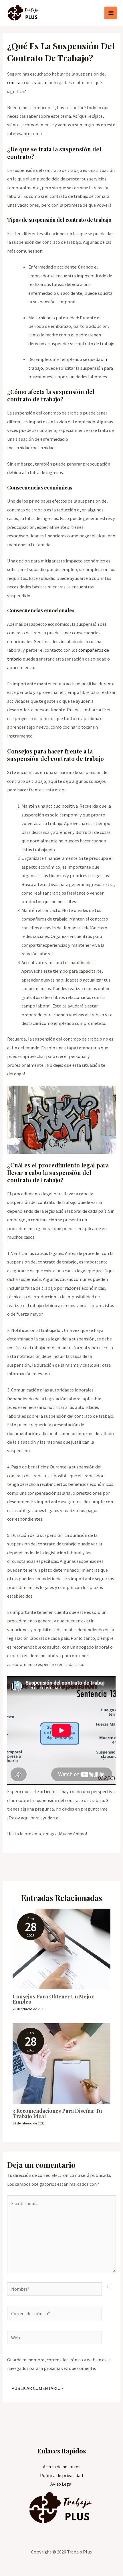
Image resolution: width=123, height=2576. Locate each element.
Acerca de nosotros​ (62, 2467)
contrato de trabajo (27, 82)
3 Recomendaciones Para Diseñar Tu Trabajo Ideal (57, 2113)
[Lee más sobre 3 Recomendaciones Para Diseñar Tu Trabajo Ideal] (61, 2063)
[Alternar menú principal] (111, 13)
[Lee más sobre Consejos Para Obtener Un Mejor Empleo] (61, 1948)
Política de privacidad (61, 2475)
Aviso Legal (61, 2484)
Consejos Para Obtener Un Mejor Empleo (53, 1999)
